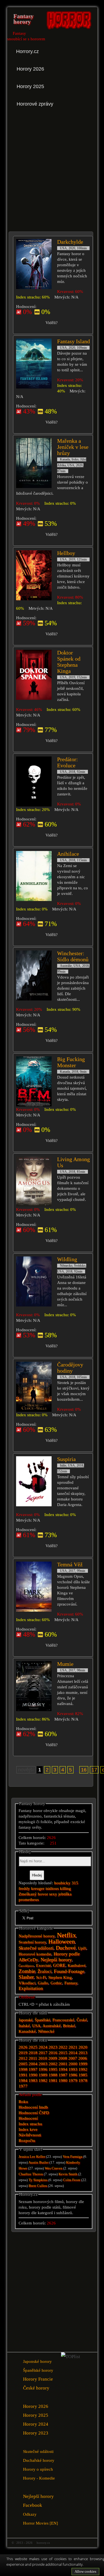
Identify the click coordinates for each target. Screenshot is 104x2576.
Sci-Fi (41, 1977)
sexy (53, 1894)
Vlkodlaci (27, 1983)
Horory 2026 (36, 2406)
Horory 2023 (36, 2433)
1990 (33, 2075)
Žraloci (45, 1971)
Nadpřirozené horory (37, 1936)
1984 (23, 2080)
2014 (73, 2053)
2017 (43, 2053)
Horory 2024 (36, 2424)
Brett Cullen (38, 2186)
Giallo (43, 1983)
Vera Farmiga (73, 2157)
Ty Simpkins (38, 2180)
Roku (23, 2102)
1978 (83, 2080)
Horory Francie (38, 2379)
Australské (52, 2026)
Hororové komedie (35, 1954)
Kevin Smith (68, 2174)
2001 (63, 2064)
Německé (46, 2031)
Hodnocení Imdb (33, 2107)
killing (65, 1888)
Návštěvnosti (30, 2135)
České (82, 2020)
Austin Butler (38, 2162)
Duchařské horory (39, 2460)
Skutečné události (36, 1948)
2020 (83, 2047)
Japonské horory (37, 2361)
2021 (73, 2047)
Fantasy (71, 1983)
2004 (33, 2064)
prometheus (29, 1900)
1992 (83, 2069)
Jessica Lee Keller (32, 2157)
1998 (23, 2069)
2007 (73, 2058)
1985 (83, 2075)
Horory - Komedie (39, 2478)
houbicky (62, 1883)
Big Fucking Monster (71, 1062)
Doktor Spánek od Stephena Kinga (69, 662)
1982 (43, 2080)
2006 (83, 2058)
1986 (73, 2075)
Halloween (62, 1941)
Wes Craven (54, 2168)
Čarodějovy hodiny (70, 1368)
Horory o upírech (38, 2469)
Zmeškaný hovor (33, 1894)
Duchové (66, 1948)
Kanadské (27, 2031)
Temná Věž (70, 1564)
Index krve (28, 2129)
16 (84, 1770)
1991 (23, 2075)
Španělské (42, 2020)
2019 (23, 2053)
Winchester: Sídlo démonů (73, 956)
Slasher (26, 1977)
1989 (43, 2075)
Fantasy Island (73, 341)
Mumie (65, 1664)
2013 (83, 2053)
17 (94, 1770)
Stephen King (60, 1977)
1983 (33, 2080)
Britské (69, 2026)
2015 (63, 2053)
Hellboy (66, 553)
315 (75, 1883)
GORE (59, 1965)
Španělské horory (38, 2370)
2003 (43, 2064)
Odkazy (30, 2514)
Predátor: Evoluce (68, 762)
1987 (63, 2075)
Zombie (27, 1971)
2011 (33, 2058)
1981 (53, 2080)
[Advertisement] (52, 167)
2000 (73, 2064)
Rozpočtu (27, 2141)
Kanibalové (77, 1966)
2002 (53, 2064)
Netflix (66, 1935)
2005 (23, 2064)
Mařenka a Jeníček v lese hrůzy (73, 447)
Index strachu (30, 2124)
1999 (83, 2064)
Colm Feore (72, 2180)
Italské (24, 2026)
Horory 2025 (36, 2415)
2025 (33, 2047)
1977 (23, 2086)
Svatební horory (32, 1942)
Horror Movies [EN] (40, 2523)
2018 (33, 2053)
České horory (36, 2388)
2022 (63, 2047)
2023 (53, 2047)
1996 (43, 2069)
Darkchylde (70, 242)
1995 (53, 2069)
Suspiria (66, 1459)
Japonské (26, 2020)
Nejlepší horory (56, 1960)
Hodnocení (28, 2118)
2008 (63, 2058)
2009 (53, 2058)
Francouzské (63, 2020)
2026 (23, 2047)
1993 (73, 2069)
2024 (43, 2047)
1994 (63, 2069)
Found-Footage (69, 1971)
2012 (23, 2058)
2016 (53, 2053)
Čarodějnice (26, 1966)
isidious (52, 1888)
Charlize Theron (31, 2174)
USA (36, 2026)
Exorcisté (43, 1966)
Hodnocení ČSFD (34, 2113)
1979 (73, 2080)
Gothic (56, 1983)
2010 (43, 2058)
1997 (33, 2069)
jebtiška (65, 1894)
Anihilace (68, 854)
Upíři (82, 1948)
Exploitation (31, 1988)
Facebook (33, 2505)
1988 (53, 2075)
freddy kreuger (31, 1888)
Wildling (67, 1259)
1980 (63, 2080)
